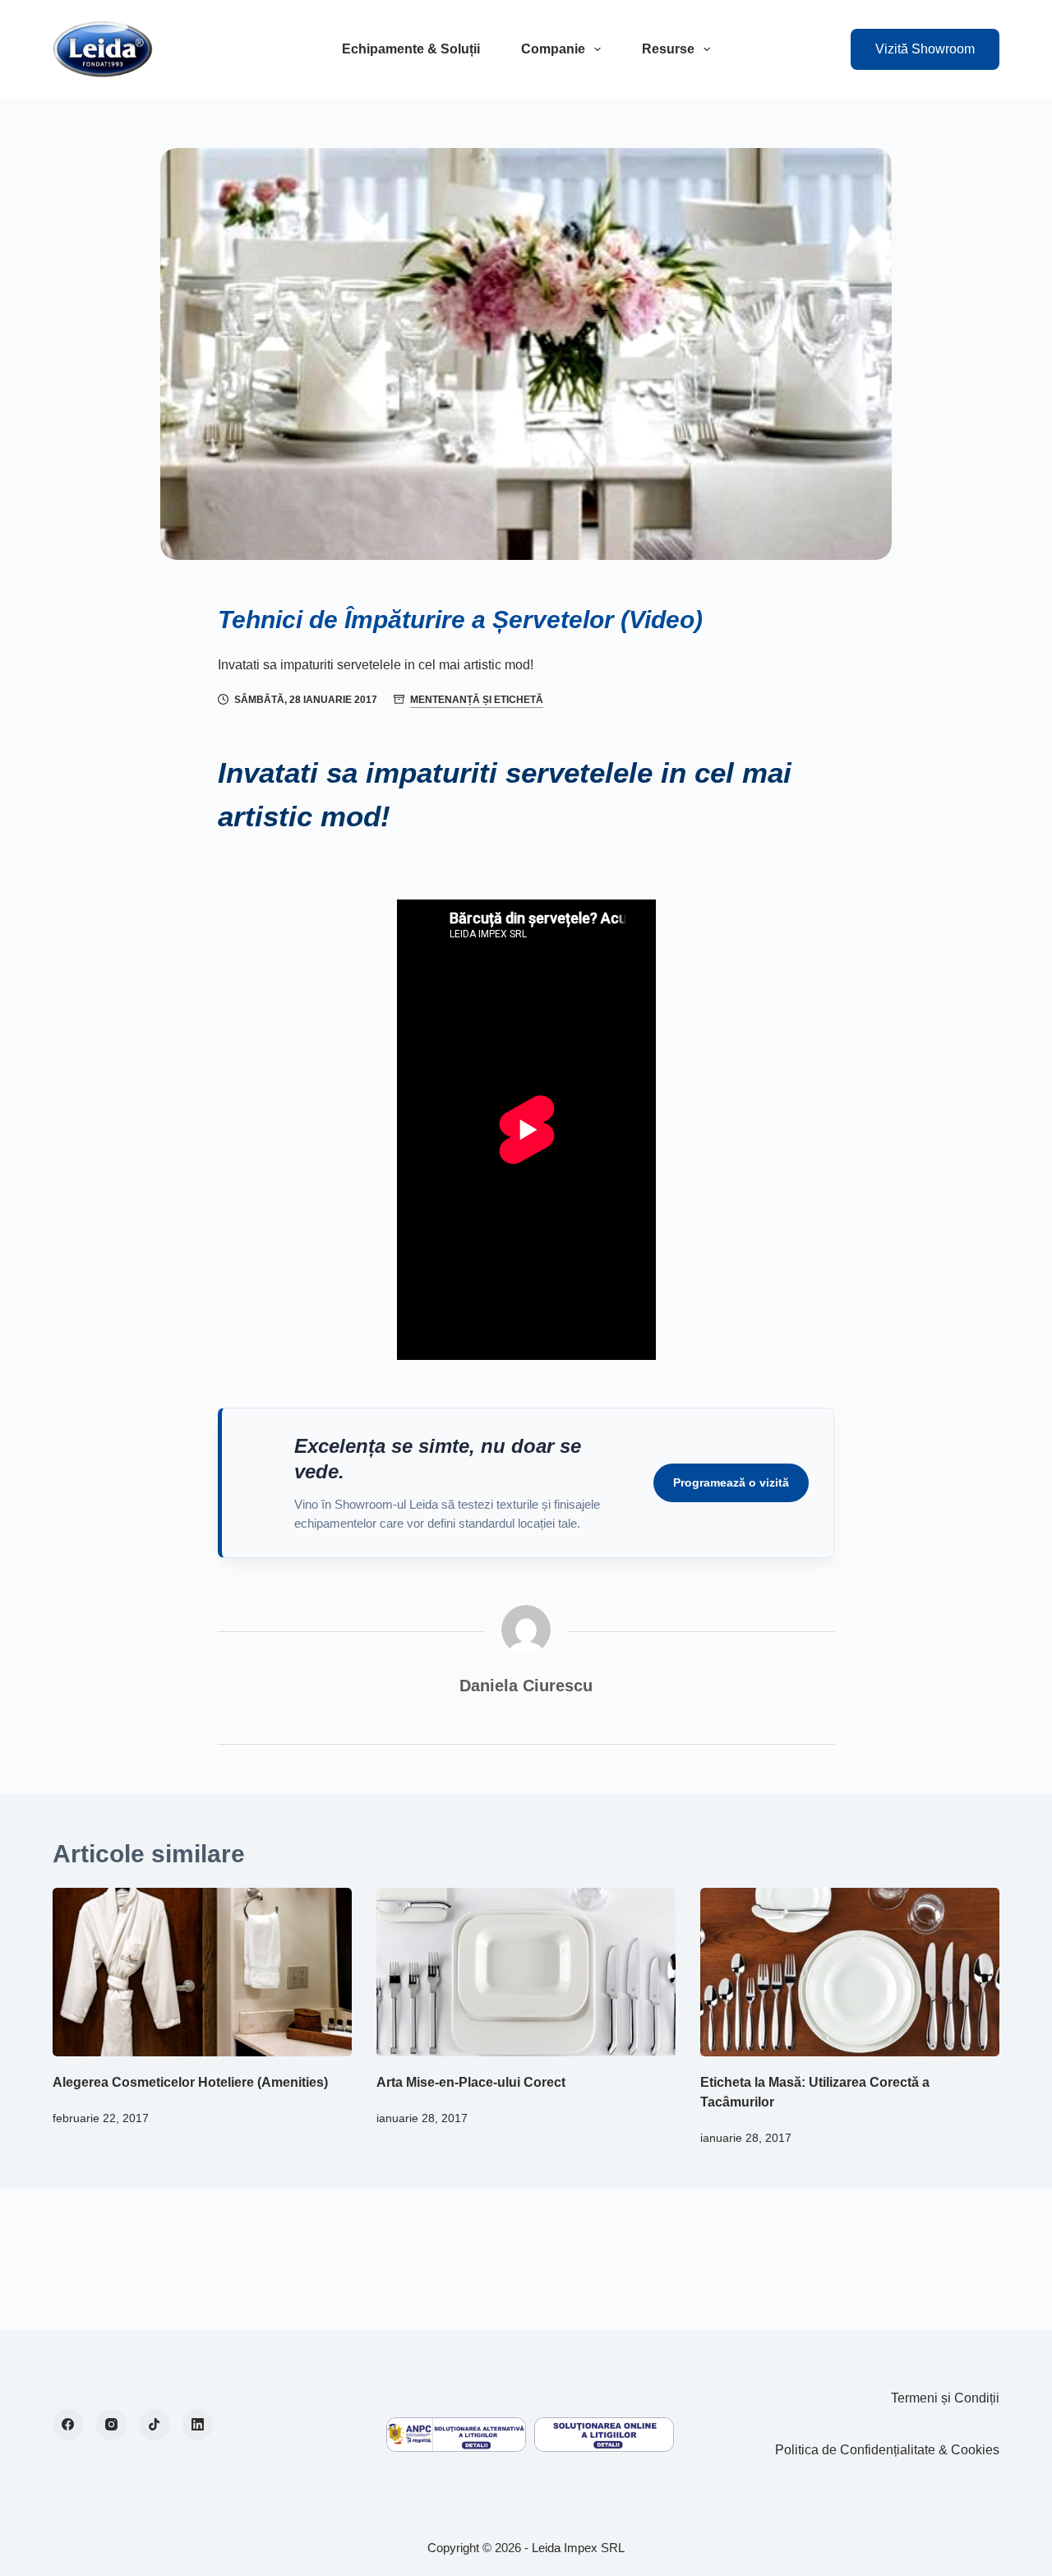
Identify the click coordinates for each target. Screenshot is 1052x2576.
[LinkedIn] (198, 2425)
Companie (553, 49)
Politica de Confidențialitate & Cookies (887, 2450)
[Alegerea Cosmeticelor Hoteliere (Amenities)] (202, 1972)
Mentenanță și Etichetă (477, 700)
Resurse (668, 49)
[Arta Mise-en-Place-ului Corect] (526, 1972)
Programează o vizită (731, 1482)
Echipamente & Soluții (411, 49)
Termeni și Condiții (945, 2398)
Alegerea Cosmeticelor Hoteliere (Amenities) (190, 2082)
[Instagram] (112, 2425)
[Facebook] (68, 2425)
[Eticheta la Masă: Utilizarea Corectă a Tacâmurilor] (850, 1972)
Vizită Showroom (925, 49)
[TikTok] (155, 2425)
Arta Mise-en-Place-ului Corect (471, 2082)
